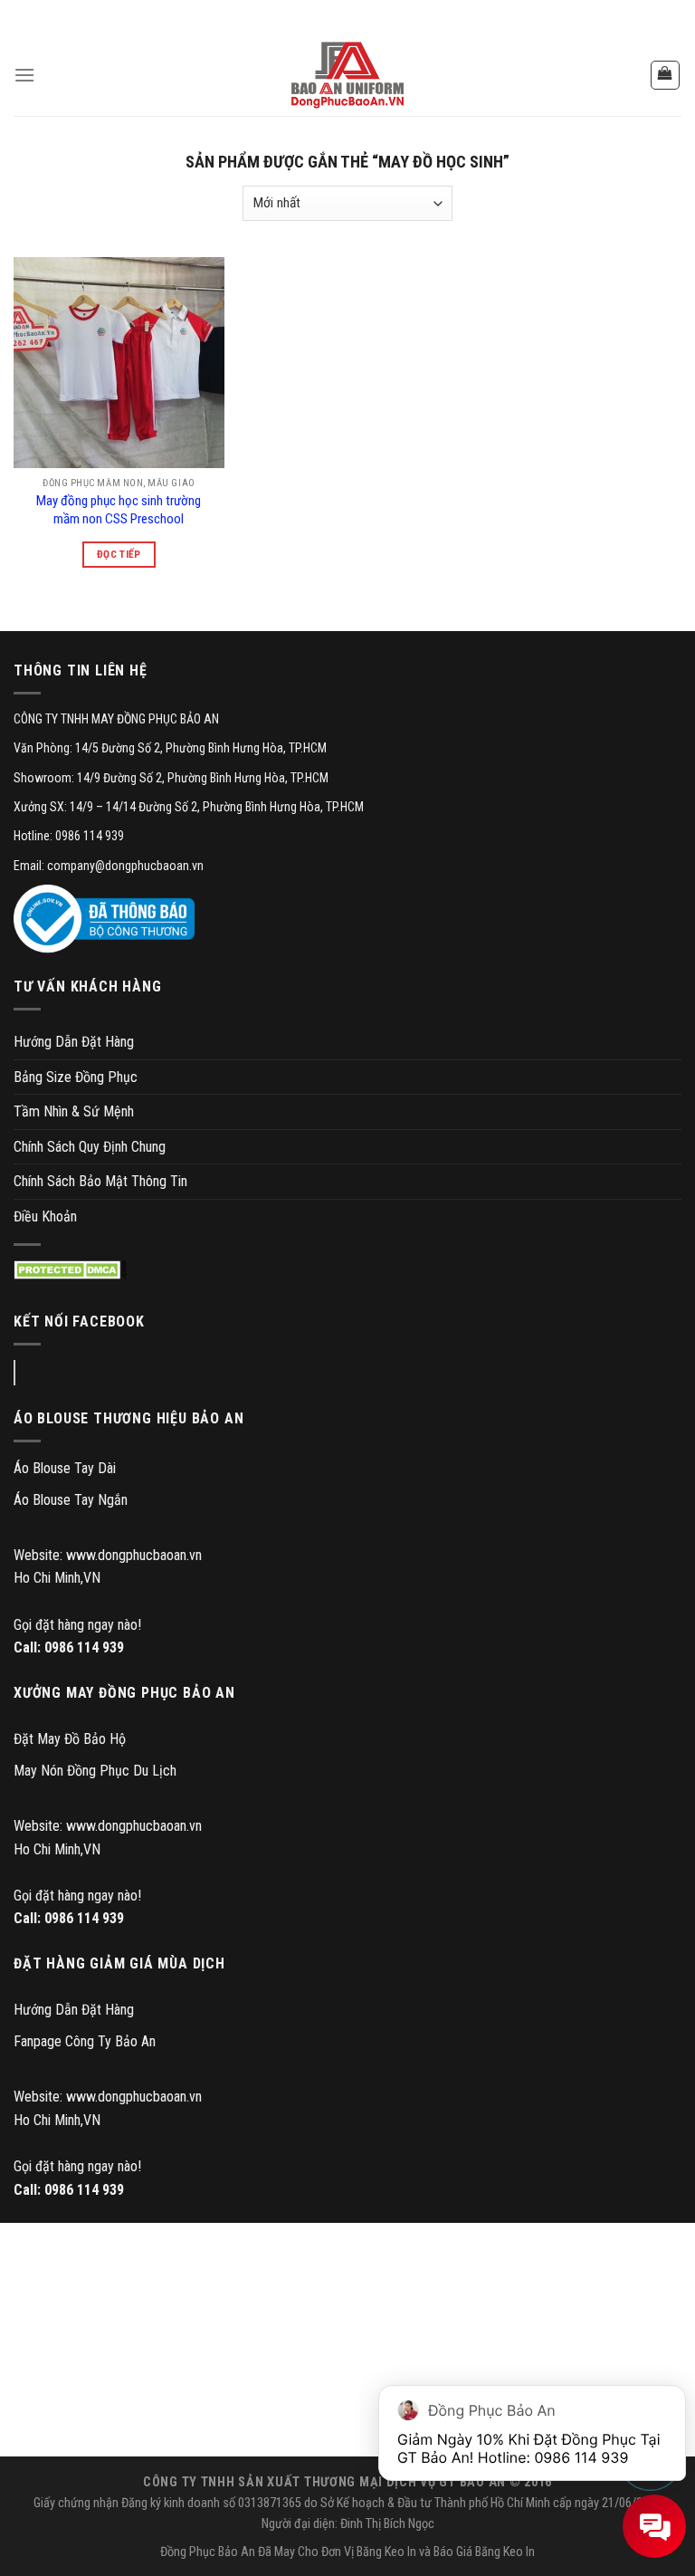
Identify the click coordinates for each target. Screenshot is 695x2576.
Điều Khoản (45, 1216)
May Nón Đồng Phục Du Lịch (95, 1771)
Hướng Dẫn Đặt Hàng (74, 1042)
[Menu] (24, 75)
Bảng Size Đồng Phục (76, 1077)
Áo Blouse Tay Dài (65, 1468)
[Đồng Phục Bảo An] (347, 75)
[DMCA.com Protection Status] (70, 1270)
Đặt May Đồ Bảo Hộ (70, 1739)
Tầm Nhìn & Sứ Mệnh (74, 1111)
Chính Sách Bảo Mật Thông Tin (100, 1181)
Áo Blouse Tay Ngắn (71, 1500)
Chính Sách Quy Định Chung (90, 1147)
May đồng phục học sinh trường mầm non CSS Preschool (119, 510)
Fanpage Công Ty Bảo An (85, 2041)
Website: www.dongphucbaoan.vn (108, 1555)
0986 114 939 (84, 1647)
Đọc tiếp (119, 554)
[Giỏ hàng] (666, 75)
